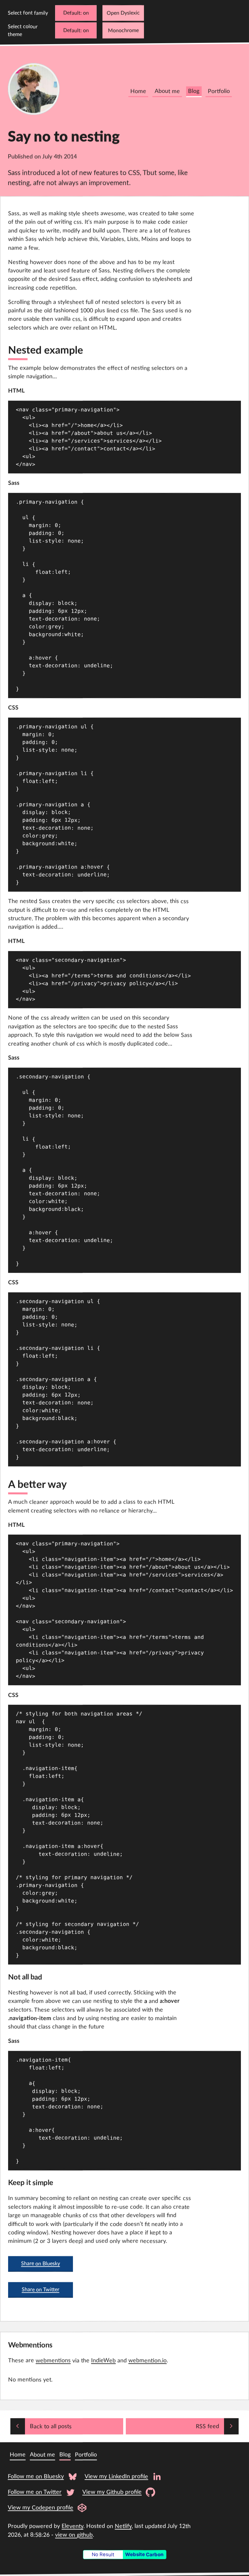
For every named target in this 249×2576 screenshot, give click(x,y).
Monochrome (123, 31)
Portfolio (219, 91)
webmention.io (148, 2361)
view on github (74, 2535)
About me (167, 91)
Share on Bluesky (41, 2264)
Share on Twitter (41, 2290)
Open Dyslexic (123, 13)
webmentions (53, 2361)
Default (72, 13)
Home (138, 91)
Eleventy (72, 2526)
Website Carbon (144, 2555)
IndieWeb (103, 2361)
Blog (194, 91)
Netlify (123, 2526)
